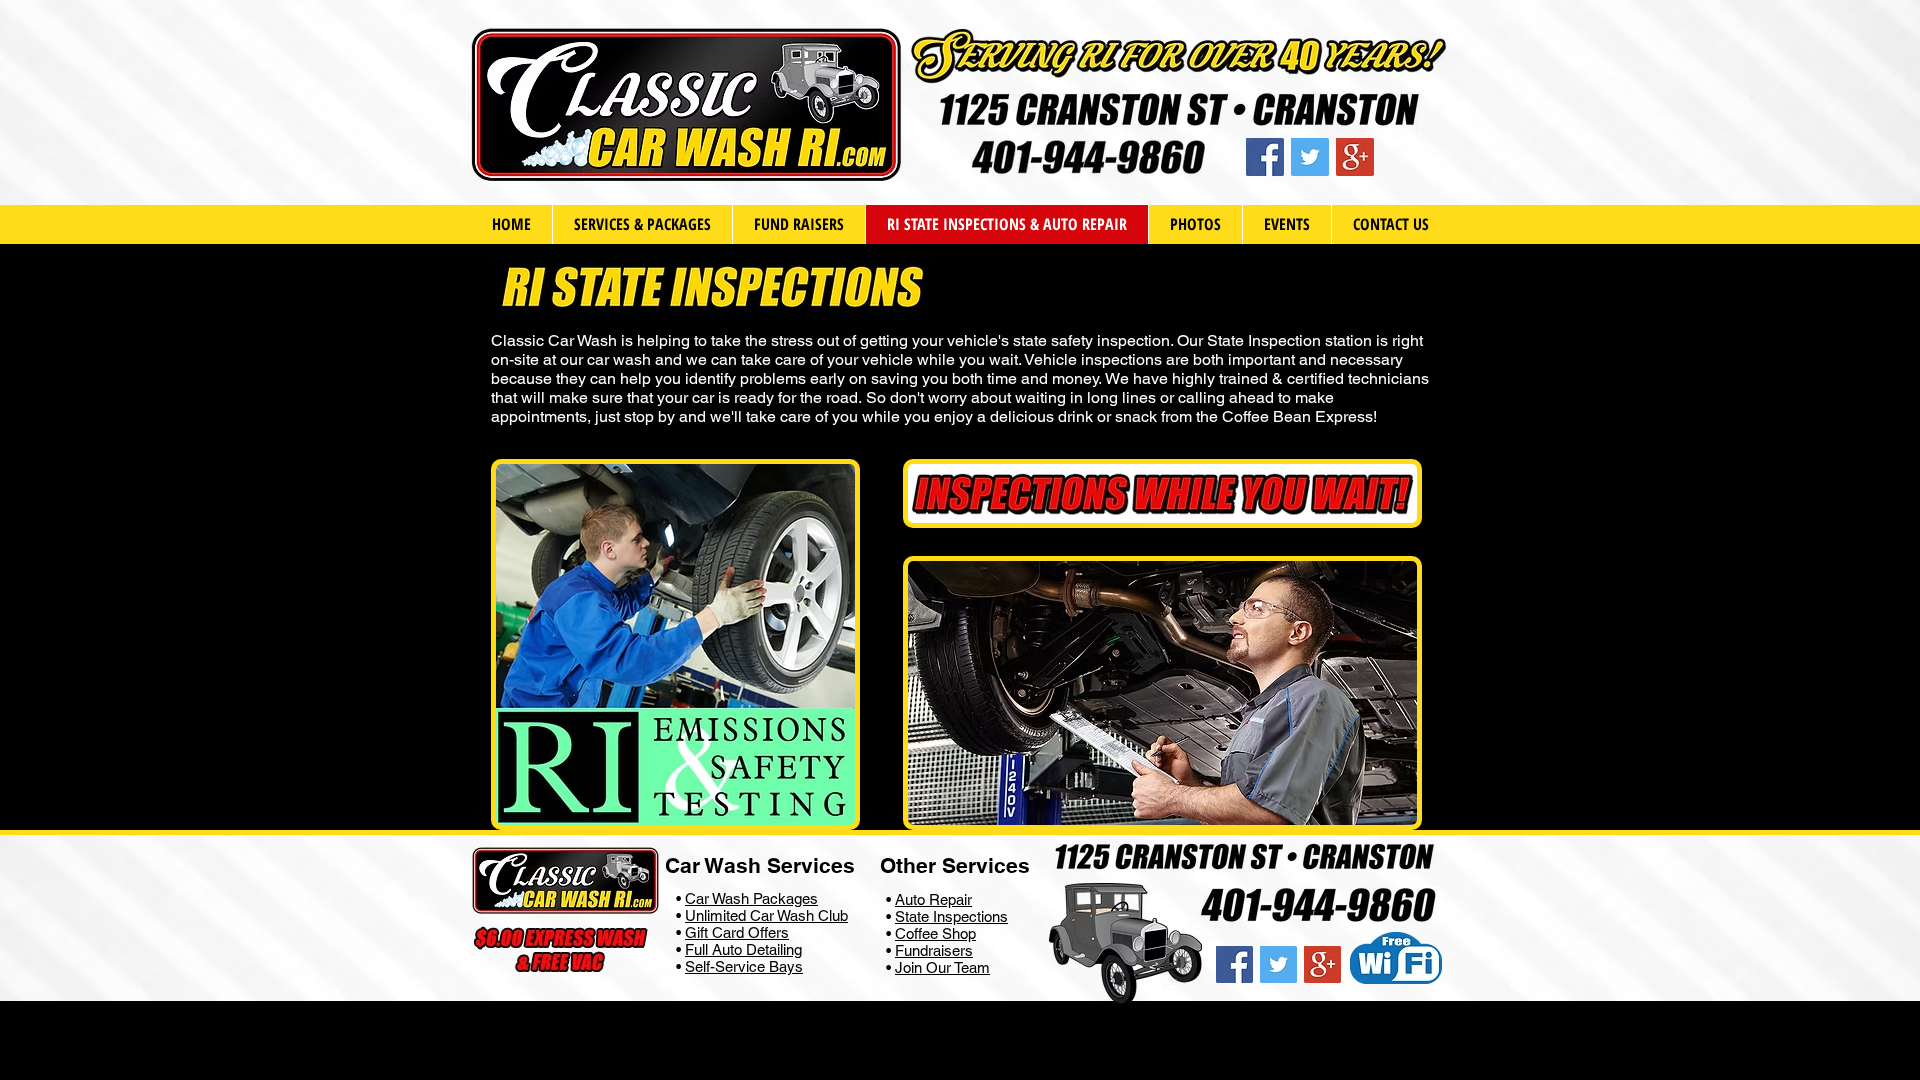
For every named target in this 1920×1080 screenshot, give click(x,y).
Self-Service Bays (744, 966)
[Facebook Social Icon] (1265, 157)
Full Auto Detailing (743, 949)
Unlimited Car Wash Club (766, 915)
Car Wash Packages (751, 898)
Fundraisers (934, 950)
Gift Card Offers (737, 932)
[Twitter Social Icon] (1310, 157)
